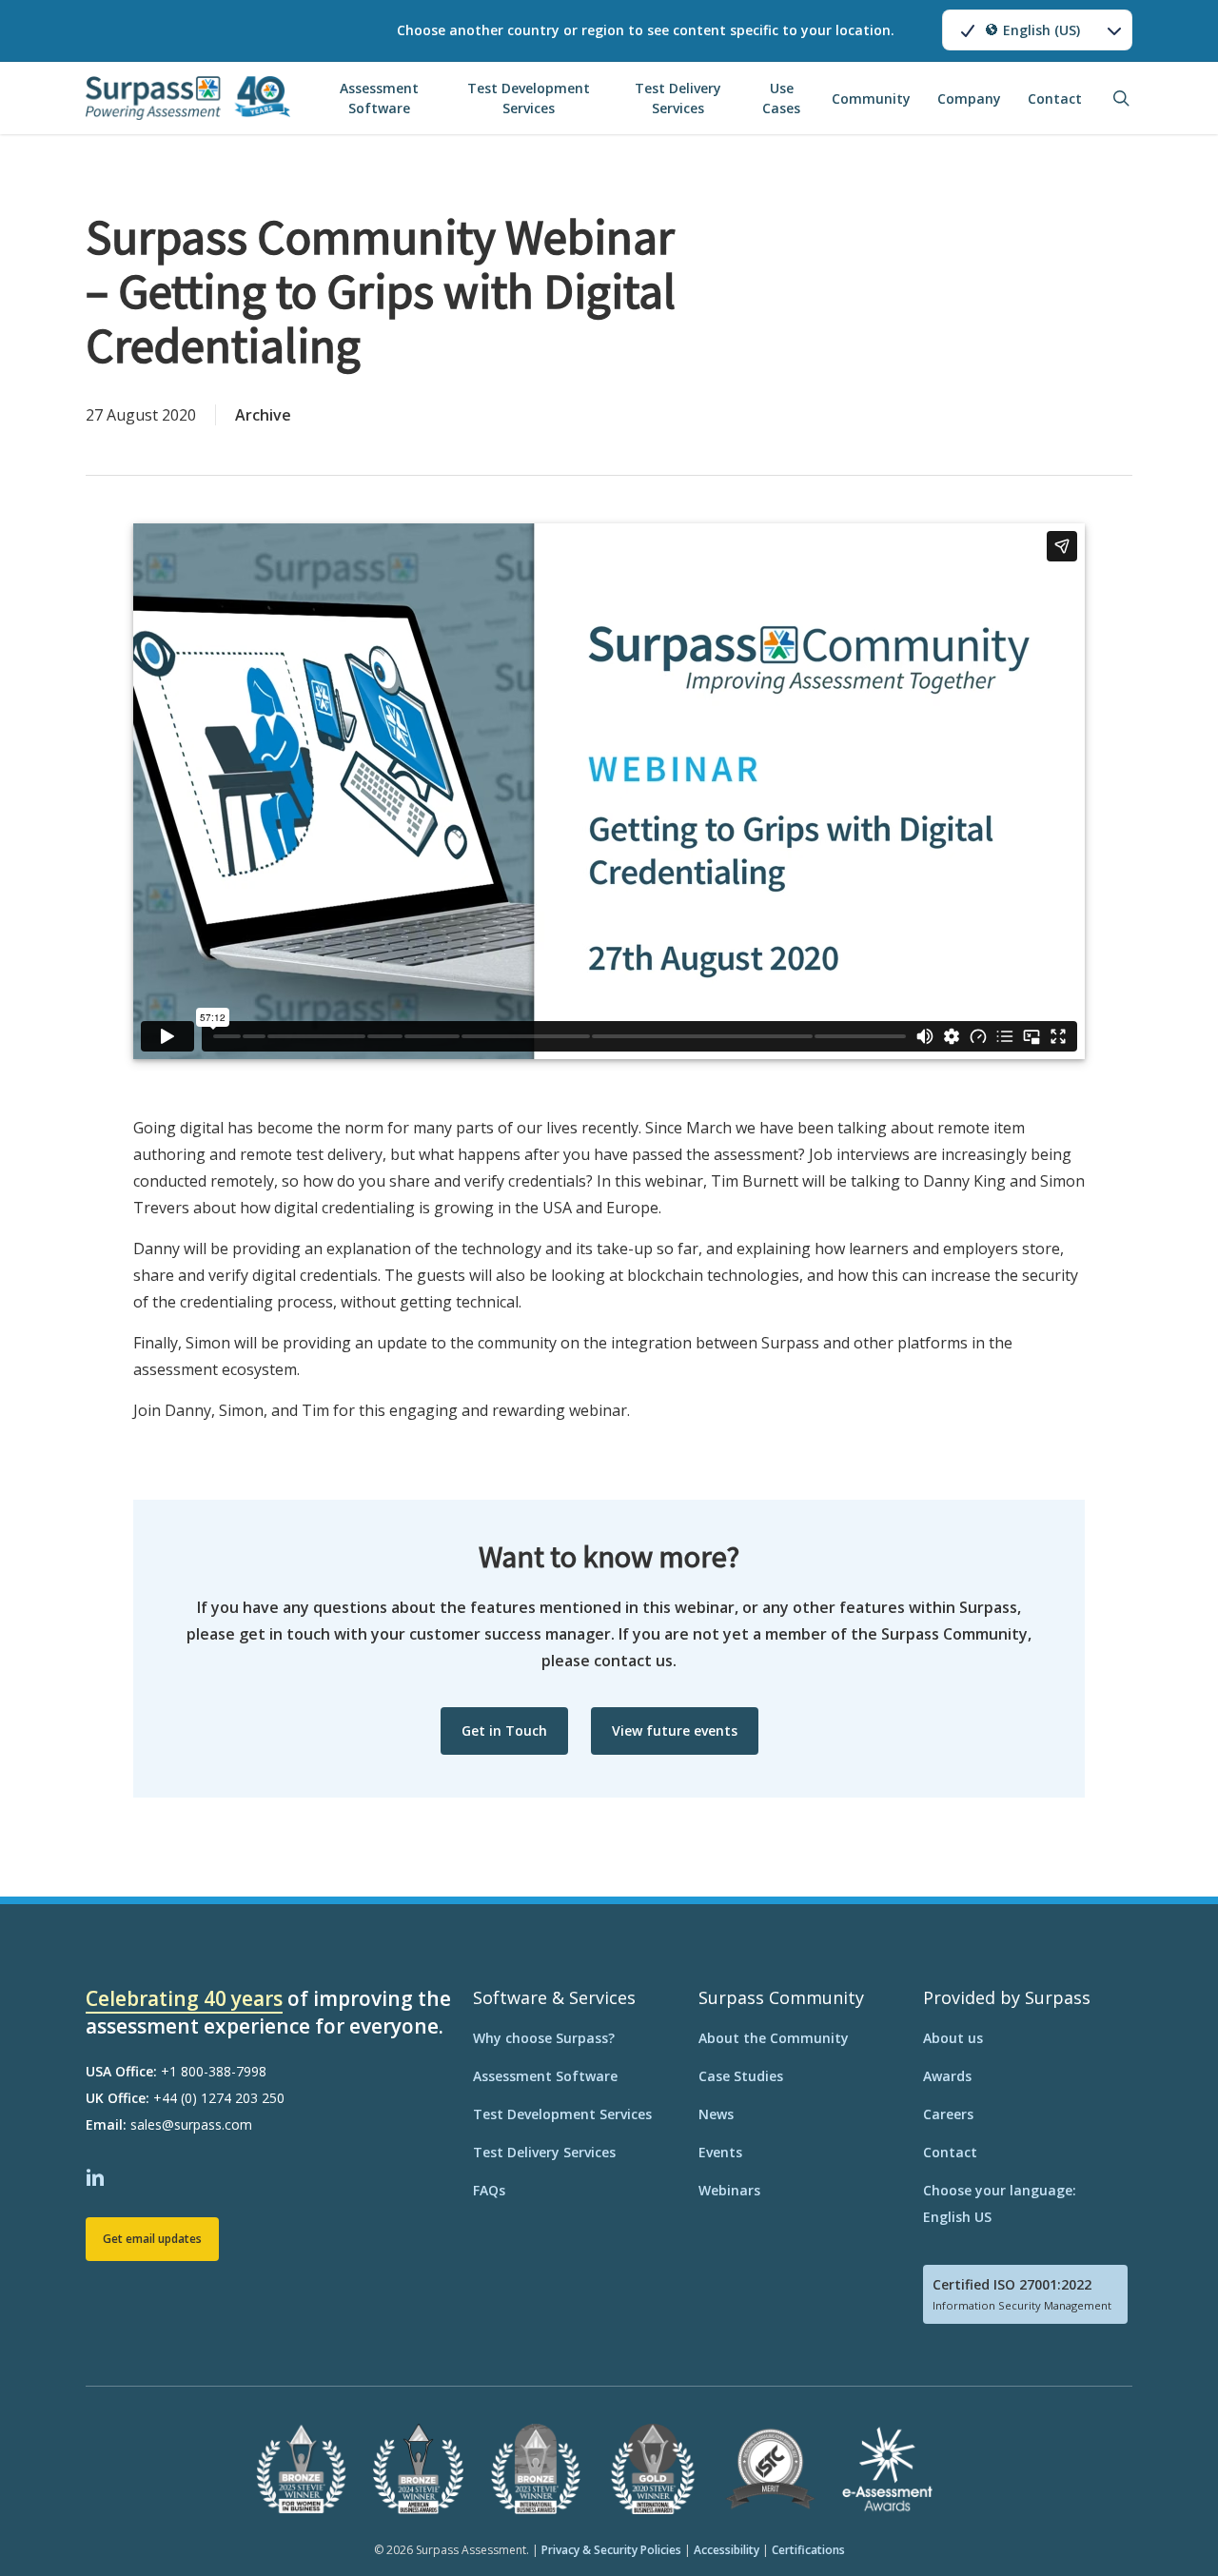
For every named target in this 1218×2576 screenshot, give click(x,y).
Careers (948, 2114)
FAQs (489, 2190)
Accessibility (727, 2550)
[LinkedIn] (98, 2175)
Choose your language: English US (1000, 2203)
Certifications (808, 2550)
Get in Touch (504, 1730)
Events (720, 2152)
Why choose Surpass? (544, 2038)
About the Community (774, 2038)
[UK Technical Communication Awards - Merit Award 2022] (770, 2510)
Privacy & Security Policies (611, 2550)
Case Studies (741, 2076)
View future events (675, 1730)
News (716, 2114)
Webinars (729, 2190)
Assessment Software (545, 2076)
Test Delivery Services (544, 2152)
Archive (263, 415)
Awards (947, 2076)
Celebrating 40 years (184, 1998)
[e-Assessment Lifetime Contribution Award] (887, 2510)
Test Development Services (562, 2114)
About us (953, 2038)
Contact (950, 2152)
